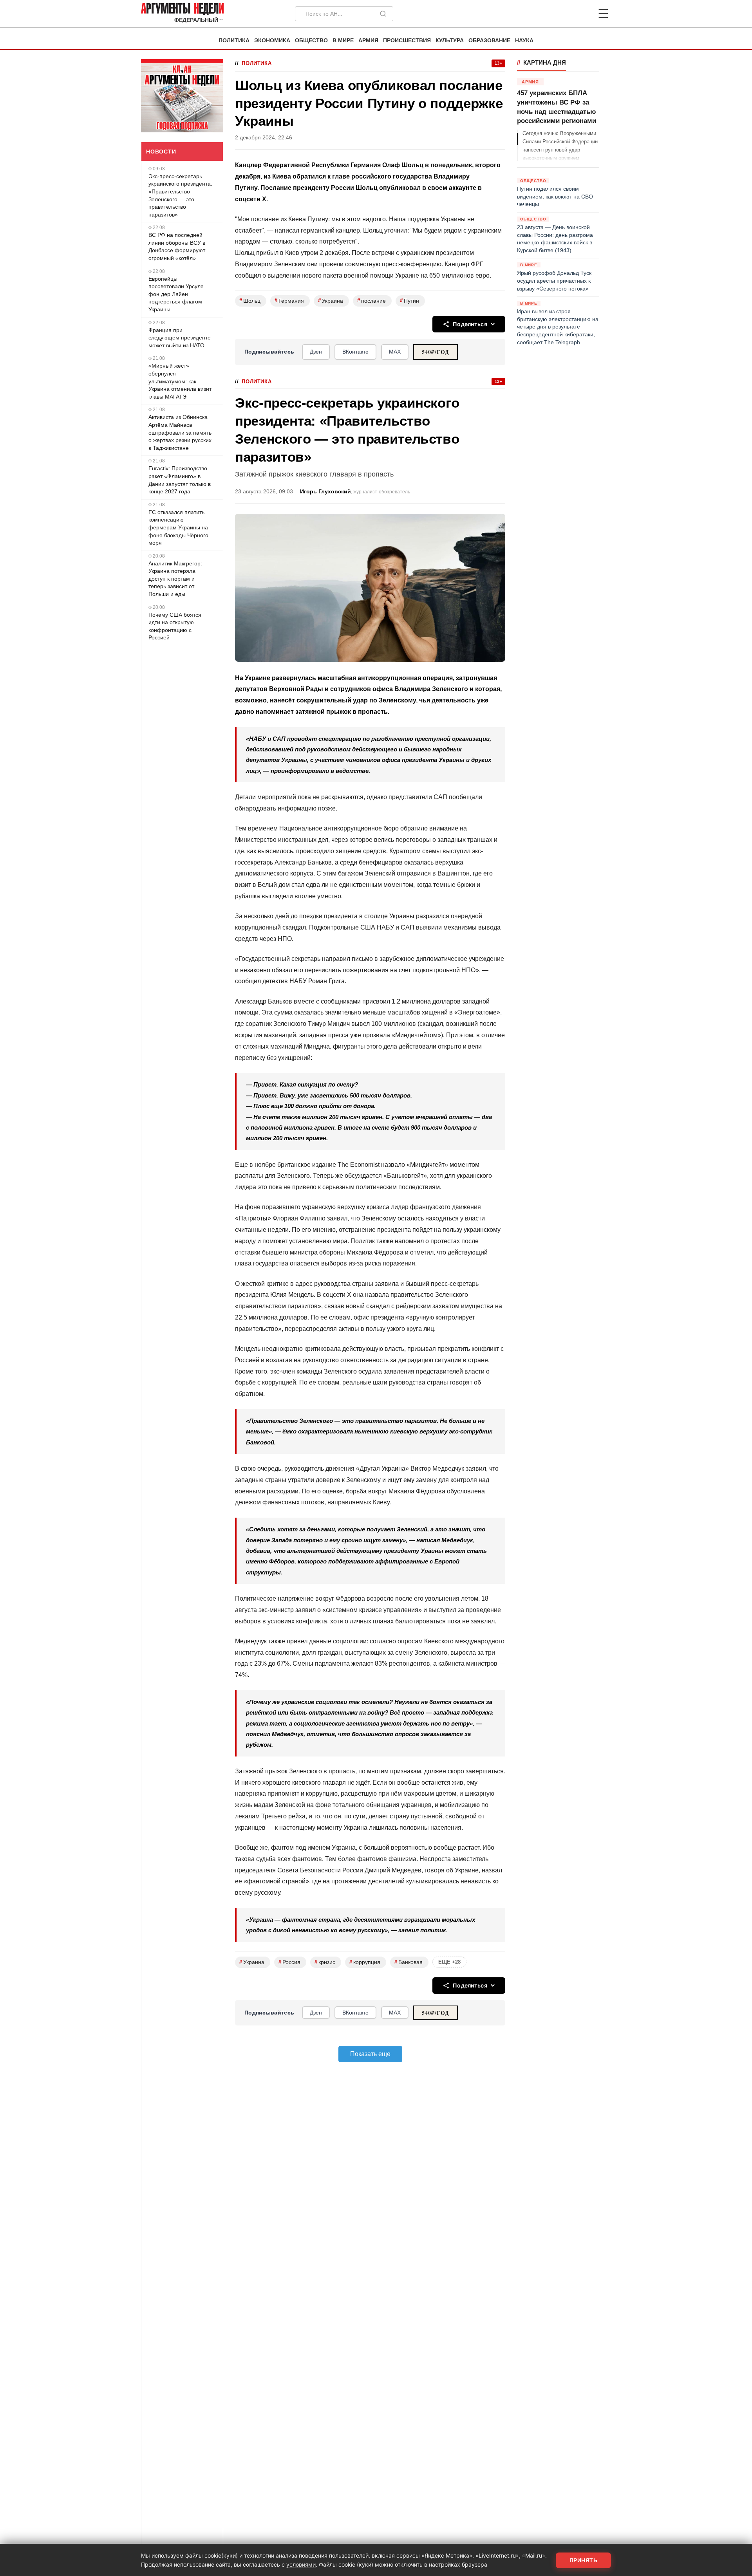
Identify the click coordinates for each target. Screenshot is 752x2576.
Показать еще (370, 2054)
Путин (409, 301)
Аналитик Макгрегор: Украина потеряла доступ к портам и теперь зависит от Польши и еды (175, 579)
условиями (301, 2564)
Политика (234, 41)
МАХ (395, 352)
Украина (331, 301)
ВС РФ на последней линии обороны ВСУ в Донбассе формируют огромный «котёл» (177, 246)
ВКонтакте (355, 352)
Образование (489, 41)
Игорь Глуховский (325, 492)
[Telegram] (562, 14)
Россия (289, 1962)
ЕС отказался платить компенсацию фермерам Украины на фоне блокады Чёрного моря (178, 527)
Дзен (316, 352)
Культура (450, 41)
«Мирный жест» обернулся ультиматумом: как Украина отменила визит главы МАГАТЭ (180, 381)
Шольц (250, 301)
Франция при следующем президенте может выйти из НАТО (180, 338)
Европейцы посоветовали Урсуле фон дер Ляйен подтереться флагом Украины (176, 294)
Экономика (272, 41)
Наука (524, 41)
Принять (584, 2560)
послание (371, 301)
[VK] (582, 14)
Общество (311, 41)
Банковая (409, 1962)
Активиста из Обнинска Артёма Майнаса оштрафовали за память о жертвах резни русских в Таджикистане (180, 432)
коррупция (365, 1962)
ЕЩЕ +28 (449, 1962)
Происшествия (407, 41)
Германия (289, 301)
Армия (368, 41)
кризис (325, 1962)
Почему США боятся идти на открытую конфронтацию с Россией (175, 626)
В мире (343, 41)
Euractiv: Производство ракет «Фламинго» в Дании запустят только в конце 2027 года (180, 480)
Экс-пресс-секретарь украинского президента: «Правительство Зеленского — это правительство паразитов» (180, 195)
